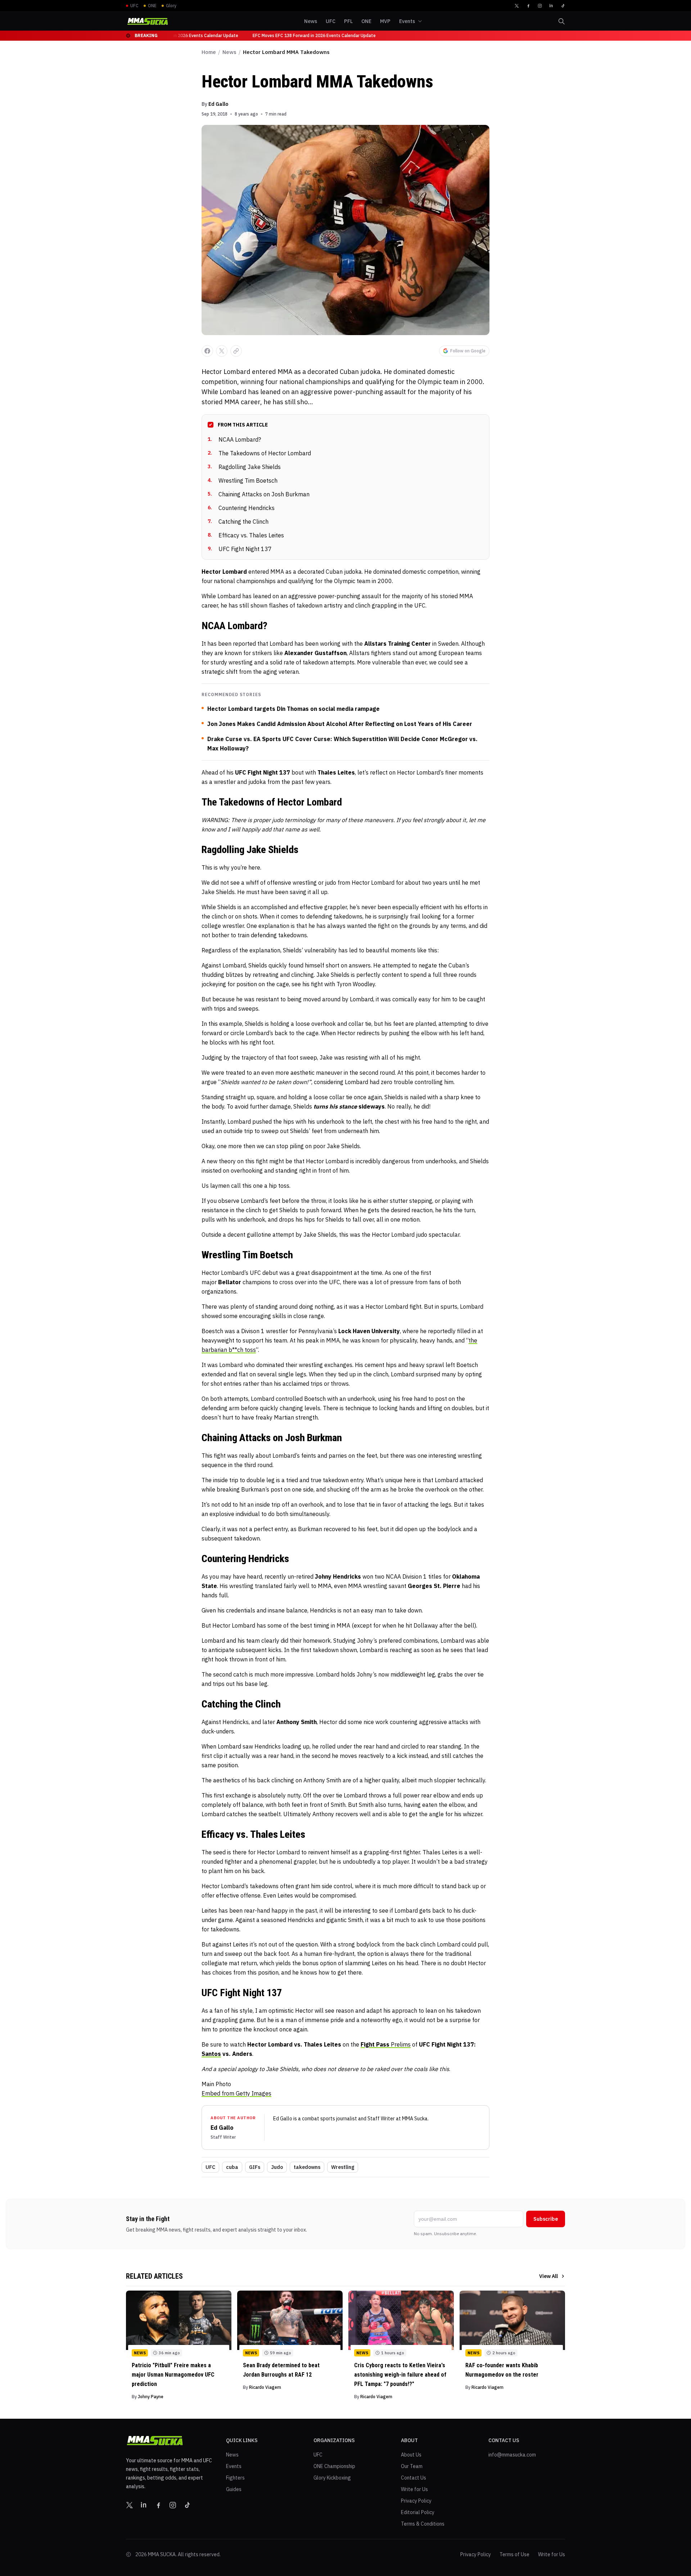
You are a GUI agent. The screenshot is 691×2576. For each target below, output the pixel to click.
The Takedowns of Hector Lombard (259, 453)
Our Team (412, 2466)
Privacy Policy (416, 2501)
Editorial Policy (418, 2512)
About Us (411, 2455)
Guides (234, 2489)
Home (209, 52)
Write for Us (414, 2489)
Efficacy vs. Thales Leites (246, 535)
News (229, 52)
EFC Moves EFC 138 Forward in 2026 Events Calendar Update (307, 35)
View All (548, 2276)
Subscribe (546, 2219)
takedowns (307, 2167)
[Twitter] (517, 6)
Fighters (235, 2478)
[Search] (561, 21)
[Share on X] (222, 351)
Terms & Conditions (423, 2524)
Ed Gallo (218, 104)
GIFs (255, 2167)
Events (234, 2466)
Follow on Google (468, 351)
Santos (211, 2054)
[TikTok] (563, 6)
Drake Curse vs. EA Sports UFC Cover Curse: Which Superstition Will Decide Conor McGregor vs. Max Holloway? (342, 744)
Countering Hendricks (241, 508)
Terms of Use (514, 2554)
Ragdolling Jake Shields (244, 467)
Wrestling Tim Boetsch (243, 481)
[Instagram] (540, 6)
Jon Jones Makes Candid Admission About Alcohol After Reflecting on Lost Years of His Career (340, 724)
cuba (232, 2167)
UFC (210, 2167)
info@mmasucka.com (512, 2455)
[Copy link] (236, 351)
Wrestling (343, 2167)
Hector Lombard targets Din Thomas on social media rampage (293, 709)
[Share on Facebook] (207, 351)
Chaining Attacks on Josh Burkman (259, 494)
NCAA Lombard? (234, 439)
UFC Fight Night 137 (240, 549)
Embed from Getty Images (236, 2093)
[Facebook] (528, 6)
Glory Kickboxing (332, 2478)
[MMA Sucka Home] (148, 21)
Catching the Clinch (238, 522)
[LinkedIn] (551, 6)
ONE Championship (334, 2466)
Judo (277, 2167)
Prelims (386, 2044)
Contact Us (414, 2478)
